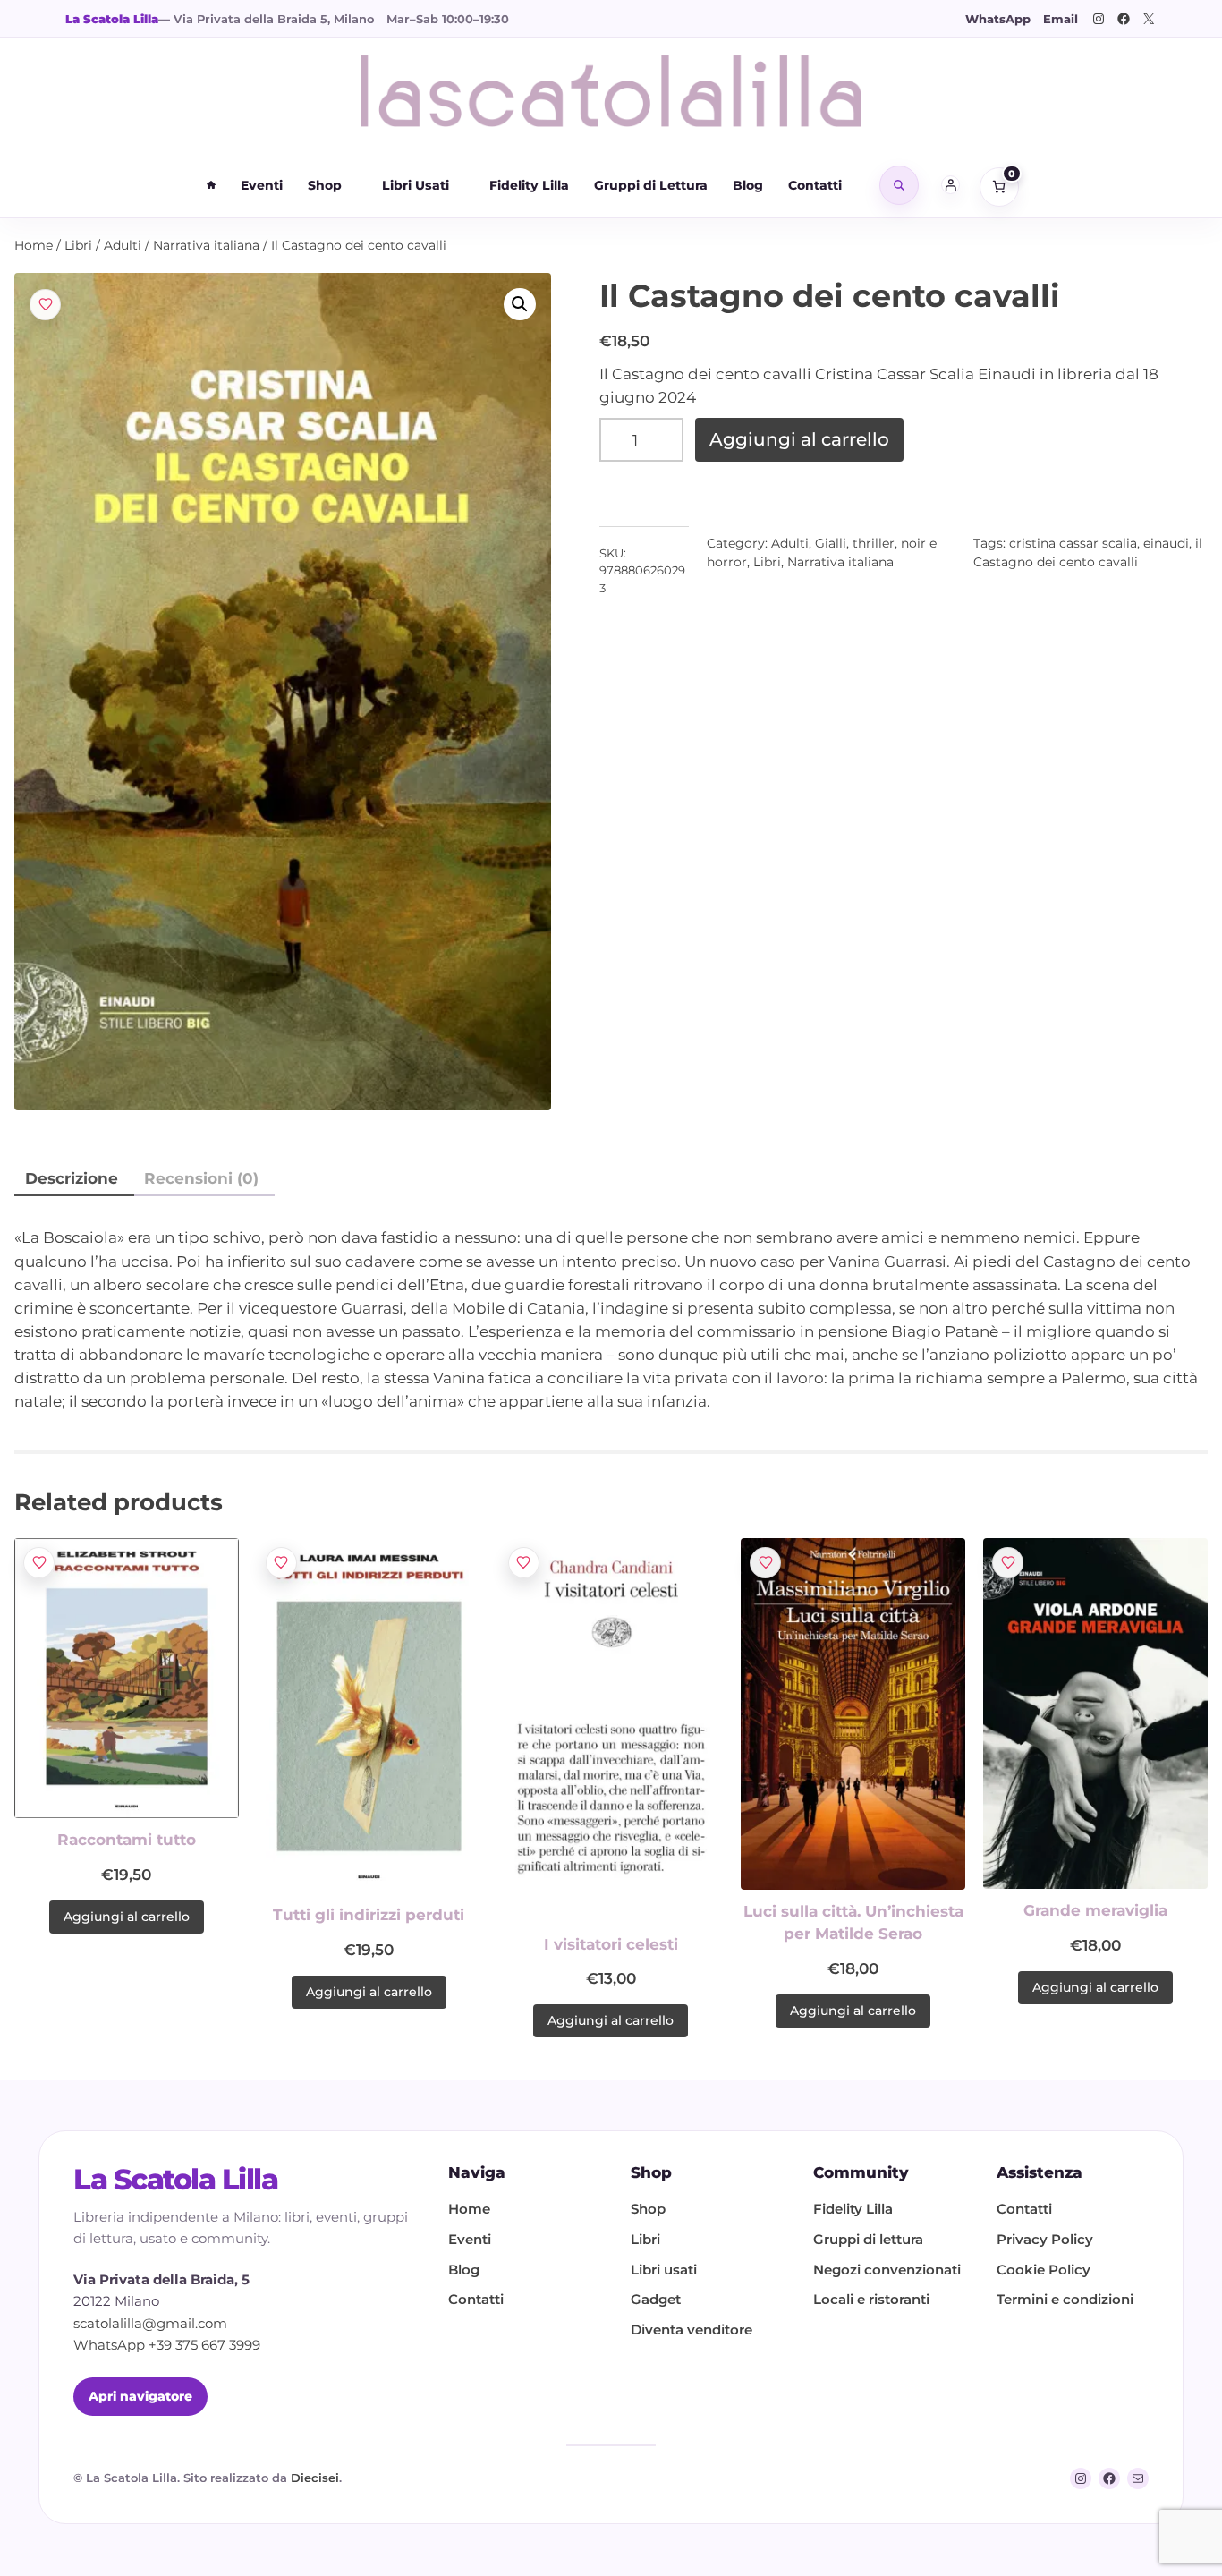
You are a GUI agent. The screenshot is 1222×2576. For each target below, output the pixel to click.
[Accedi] (951, 185)
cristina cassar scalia (1073, 543)
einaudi (1166, 543)
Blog (748, 185)
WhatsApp (998, 19)
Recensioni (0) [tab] (201, 1178)
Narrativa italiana (206, 245)
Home (34, 245)
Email (1061, 19)
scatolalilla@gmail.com (150, 2324)
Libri (78, 245)
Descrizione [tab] (72, 1178)
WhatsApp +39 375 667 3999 (167, 2345)
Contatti (815, 185)
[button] (520, 304)
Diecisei (315, 2478)
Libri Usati (416, 185)
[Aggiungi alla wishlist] (45, 305)
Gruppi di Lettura (651, 185)
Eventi (262, 185)
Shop (325, 185)
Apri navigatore (140, 2396)
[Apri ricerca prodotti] (899, 185)
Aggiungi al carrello (799, 439)
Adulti (123, 245)
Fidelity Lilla (529, 185)
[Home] (211, 185)
